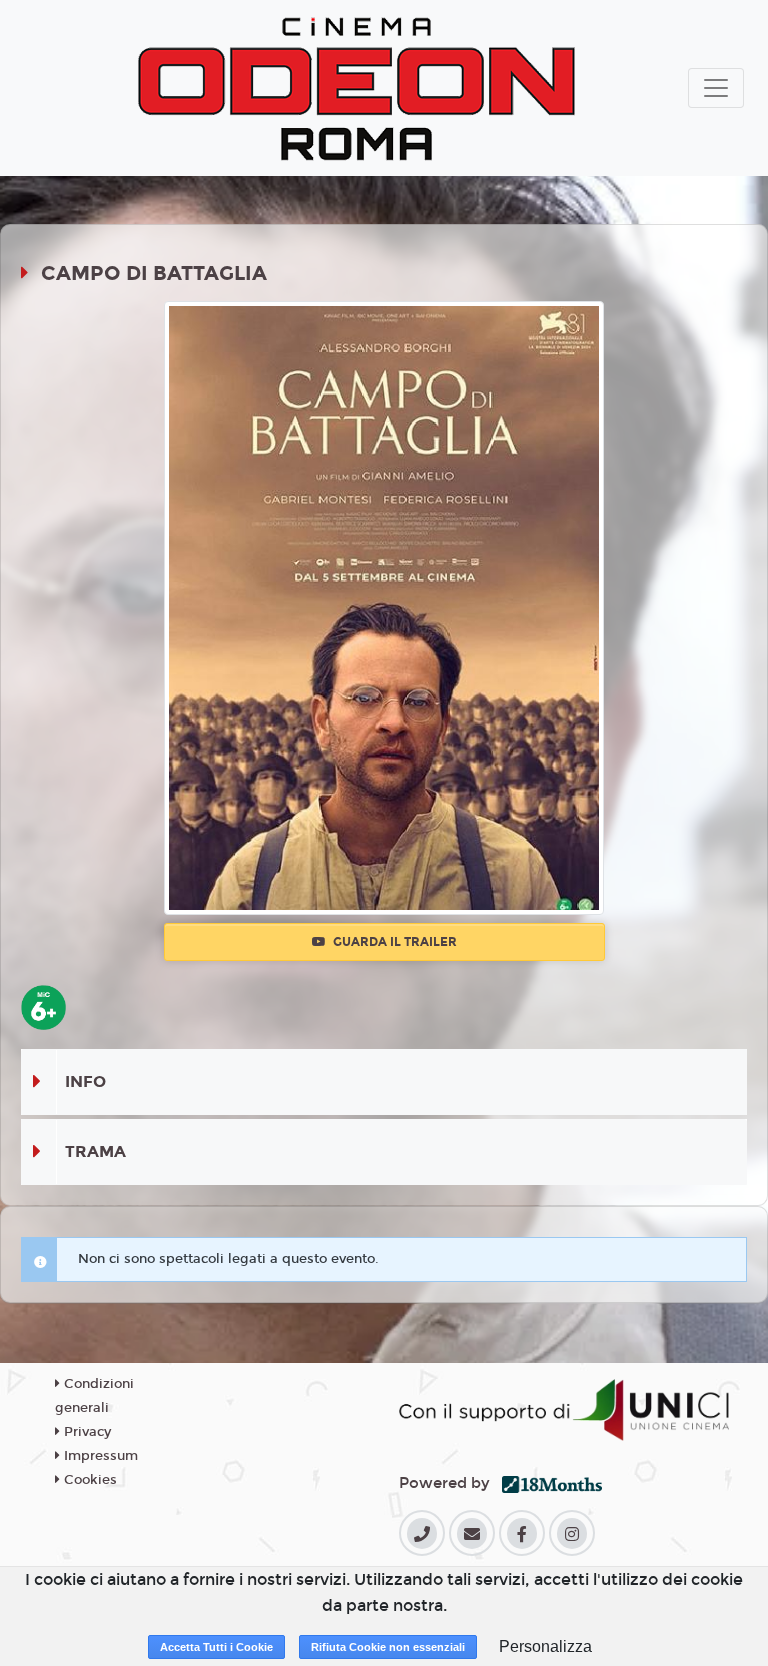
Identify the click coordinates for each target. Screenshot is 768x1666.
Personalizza (545, 1646)
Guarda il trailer (393, 942)
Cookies (88, 1480)
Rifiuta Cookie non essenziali (388, 1647)
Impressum (99, 1456)
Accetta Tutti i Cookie (216, 1647)
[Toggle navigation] (716, 88)
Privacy (85, 1432)
